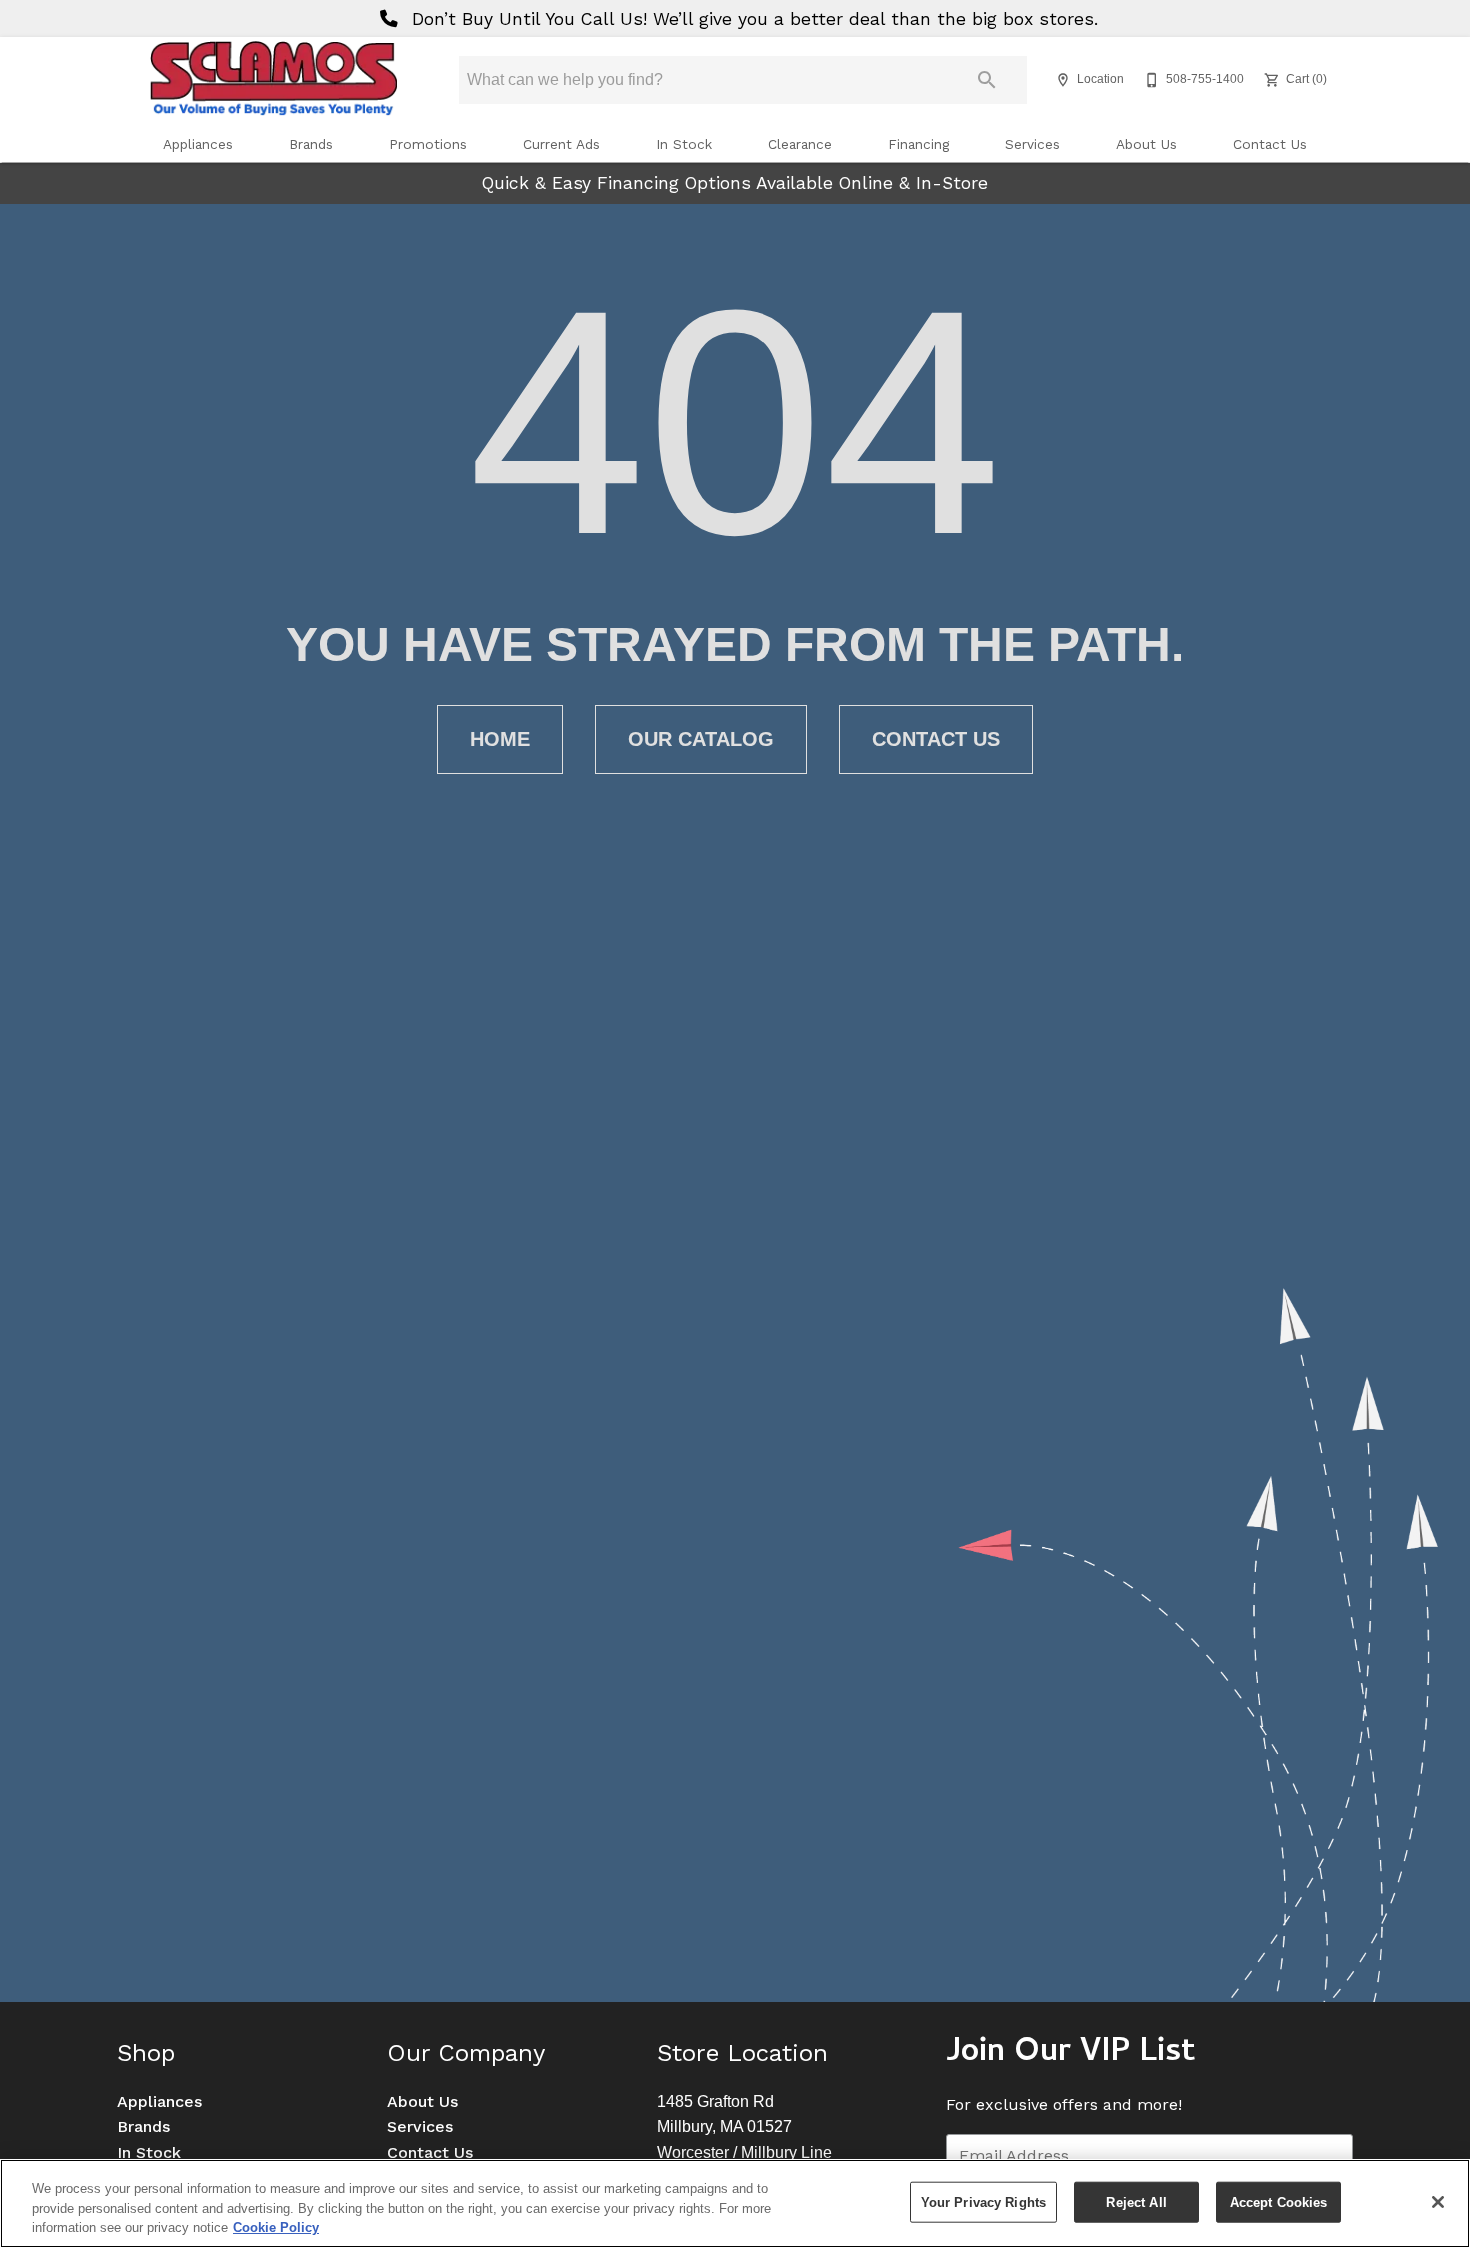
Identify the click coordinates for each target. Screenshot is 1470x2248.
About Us (1146, 144)
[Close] (1438, 2202)
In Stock (684, 144)
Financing (918, 144)
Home (500, 739)
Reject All (1136, 2201)
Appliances (198, 144)
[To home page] (273, 80)
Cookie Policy (276, 2227)
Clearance (800, 144)
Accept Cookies (1279, 2201)
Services (1032, 144)
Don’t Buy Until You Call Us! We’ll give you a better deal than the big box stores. (752, 19)
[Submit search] (987, 80)
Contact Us (1270, 144)
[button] (1063, 80)
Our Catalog (701, 739)
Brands (311, 144)
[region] (735, 2203)
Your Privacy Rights (983, 2201)
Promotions (428, 144)
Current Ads (561, 144)
